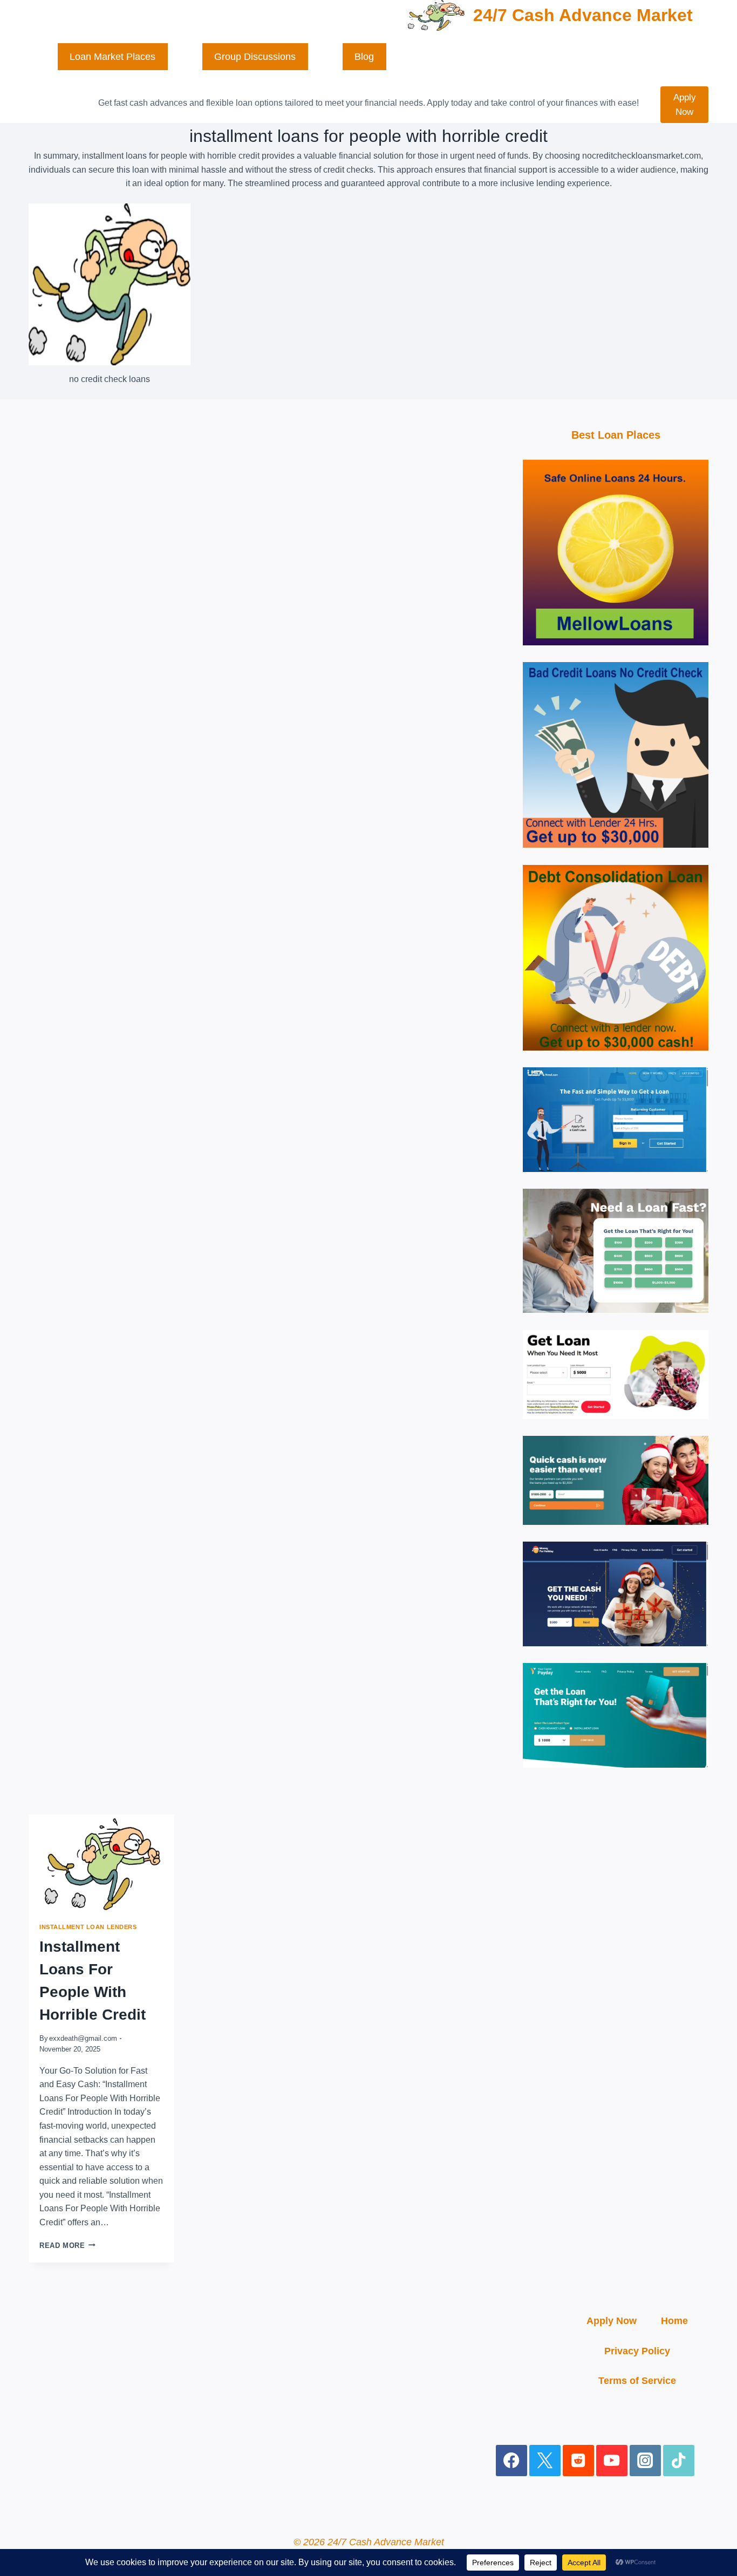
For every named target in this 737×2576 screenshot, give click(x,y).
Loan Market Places (112, 57)
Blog (364, 57)
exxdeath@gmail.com (83, 2038)
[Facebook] (512, 2461)
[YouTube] (612, 2461)
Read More (62, 2246)
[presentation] (101, 1863)
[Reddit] (579, 2461)
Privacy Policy (637, 2351)
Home (674, 2321)
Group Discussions (255, 57)
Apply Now (685, 105)
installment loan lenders (88, 1927)
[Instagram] (646, 2461)
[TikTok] (679, 2461)
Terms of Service (637, 2381)
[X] (545, 2461)
